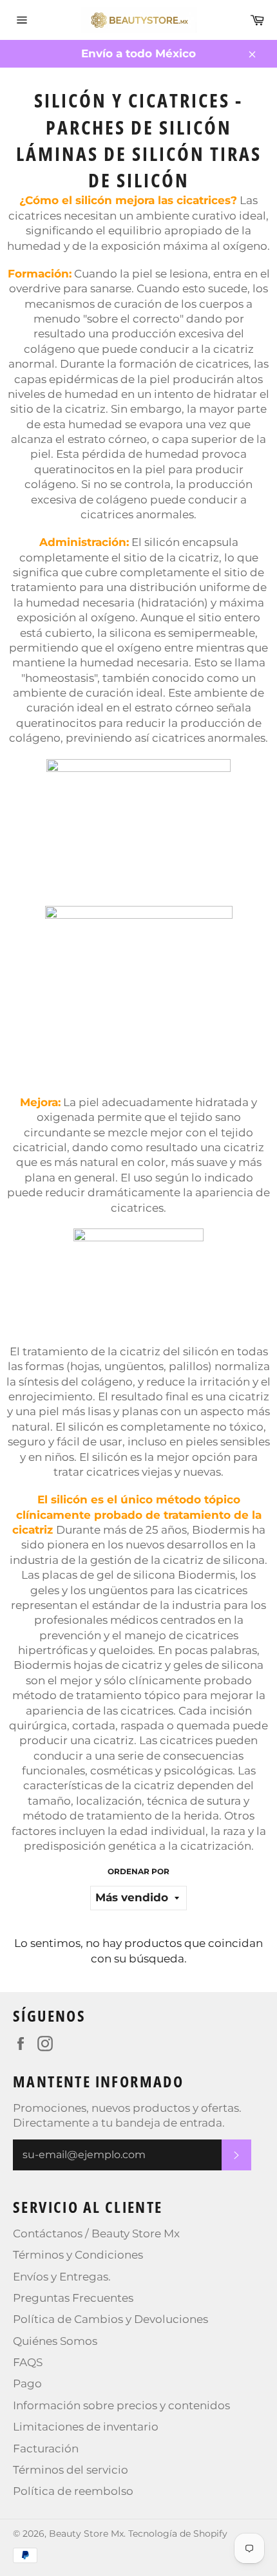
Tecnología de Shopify (178, 2534)
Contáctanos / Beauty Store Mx (96, 2233)
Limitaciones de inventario (86, 2427)
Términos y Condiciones (78, 2255)
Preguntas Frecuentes (73, 2298)
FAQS (28, 2362)
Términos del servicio (71, 2470)
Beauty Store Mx (86, 2534)
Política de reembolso (73, 2491)
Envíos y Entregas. (62, 2277)
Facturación (46, 2449)
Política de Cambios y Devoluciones (110, 2319)
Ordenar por (138, 1871)
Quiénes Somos (55, 2341)
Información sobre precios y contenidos (121, 2405)
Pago (27, 2383)
